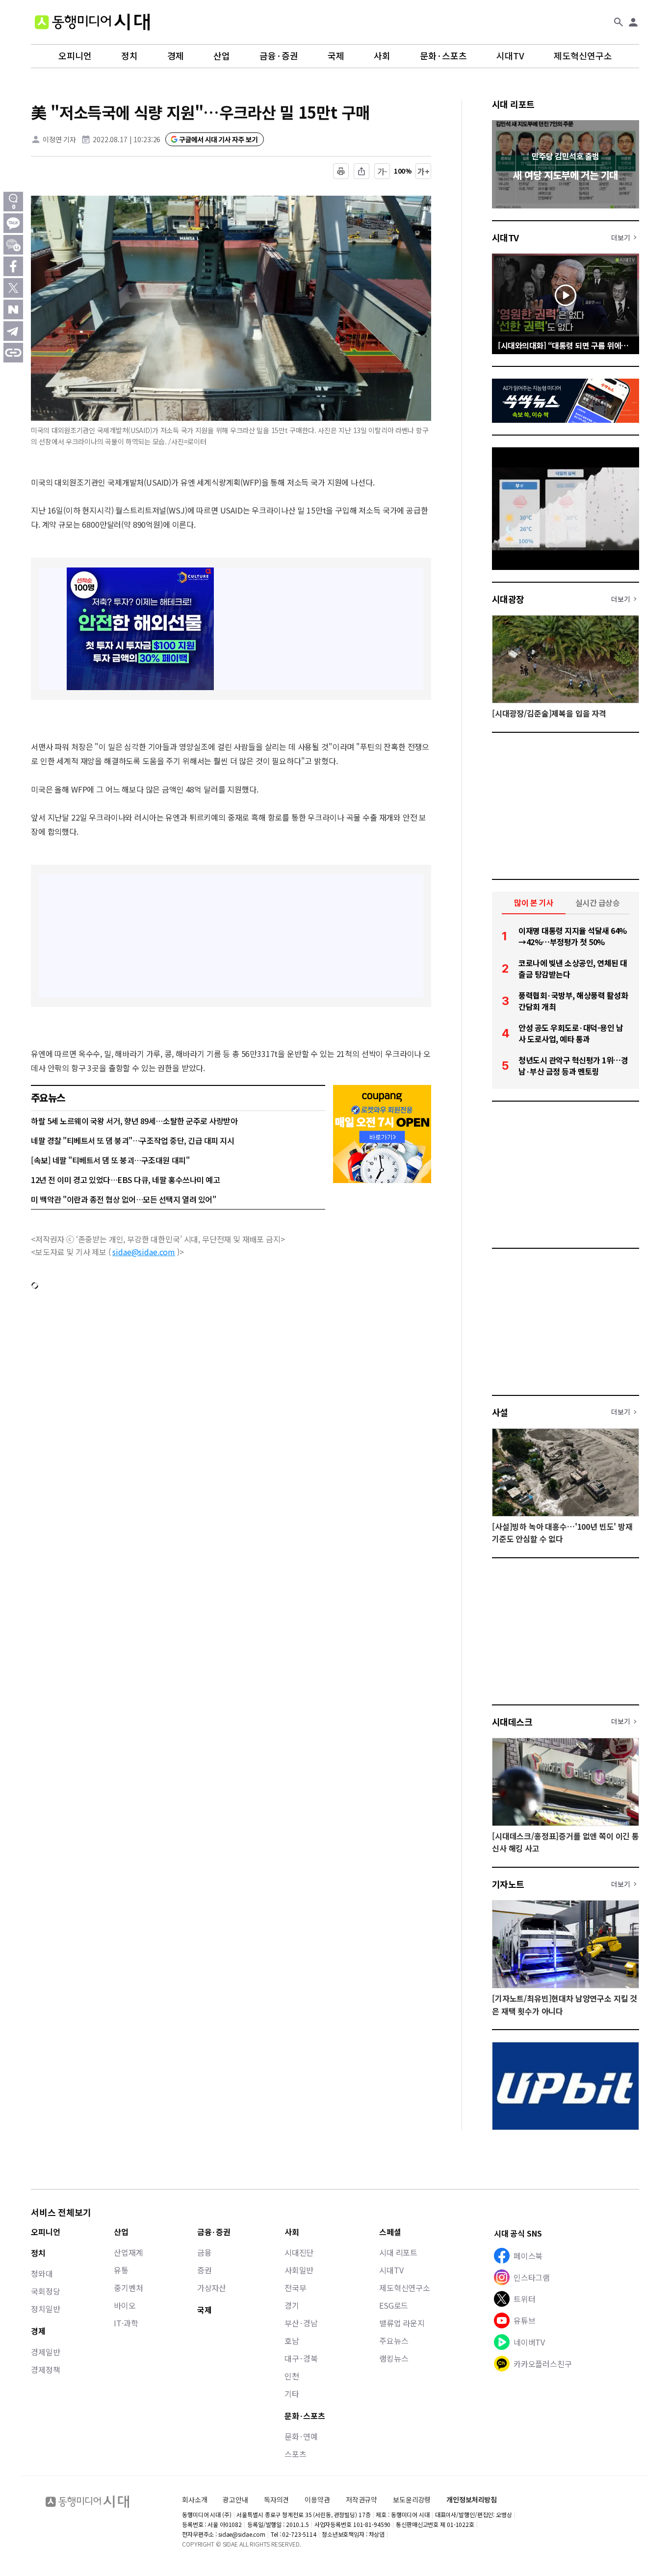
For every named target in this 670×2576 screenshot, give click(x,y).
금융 (205, 2252)
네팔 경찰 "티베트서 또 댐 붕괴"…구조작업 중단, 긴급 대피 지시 (132, 1140)
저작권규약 (361, 2500)
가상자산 (212, 2288)
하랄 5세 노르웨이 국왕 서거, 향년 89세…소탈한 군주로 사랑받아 (134, 1121)
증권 (205, 2270)
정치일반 (45, 2309)
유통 (121, 2270)
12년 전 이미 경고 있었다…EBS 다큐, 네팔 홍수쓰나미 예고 (125, 1180)
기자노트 (508, 1884)
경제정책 (45, 2370)
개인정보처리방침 (472, 2500)
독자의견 (276, 2499)
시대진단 (299, 2252)
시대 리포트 (513, 104)
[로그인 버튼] (633, 22)
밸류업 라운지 (402, 2323)
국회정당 (45, 2291)
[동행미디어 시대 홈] (92, 22)
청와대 (42, 2273)
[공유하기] (361, 171)
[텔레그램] (13, 331)
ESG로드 (394, 2305)
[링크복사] (13, 353)
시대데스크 (512, 1722)
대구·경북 (301, 2358)
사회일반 (299, 2270)
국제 (336, 56)
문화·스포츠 (443, 56)
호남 (292, 2341)
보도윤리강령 (412, 2499)
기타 (292, 2394)
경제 (176, 56)
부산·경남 (301, 2323)
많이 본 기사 (534, 902)
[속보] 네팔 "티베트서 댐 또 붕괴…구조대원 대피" (110, 1160)
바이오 (125, 2305)
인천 (292, 2376)
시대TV (510, 56)
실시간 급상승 (598, 902)
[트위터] (13, 288)
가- (382, 171)
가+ (424, 171)
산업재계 (128, 2252)
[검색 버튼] (618, 22)
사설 (500, 1412)
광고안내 (235, 2499)
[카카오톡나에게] (13, 245)
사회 (382, 56)
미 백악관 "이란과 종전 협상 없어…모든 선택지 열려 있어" (123, 1199)
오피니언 (75, 56)
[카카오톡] (13, 223)
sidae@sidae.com (144, 1252)
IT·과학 (126, 2323)
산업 (222, 56)
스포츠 (296, 2454)
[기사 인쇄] (341, 171)
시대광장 (508, 599)
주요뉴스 (394, 2341)
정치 (129, 56)
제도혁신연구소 (583, 56)
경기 (292, 2305)
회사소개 (194, 2499)
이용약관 (317, 2500)
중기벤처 (128, 2288)
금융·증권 (279, 56)
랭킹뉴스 (394, 2358)
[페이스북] (13, 266)
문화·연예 (301, 2436)
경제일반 (45, 2352)
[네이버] (13, 309)
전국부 (296, 2288)
